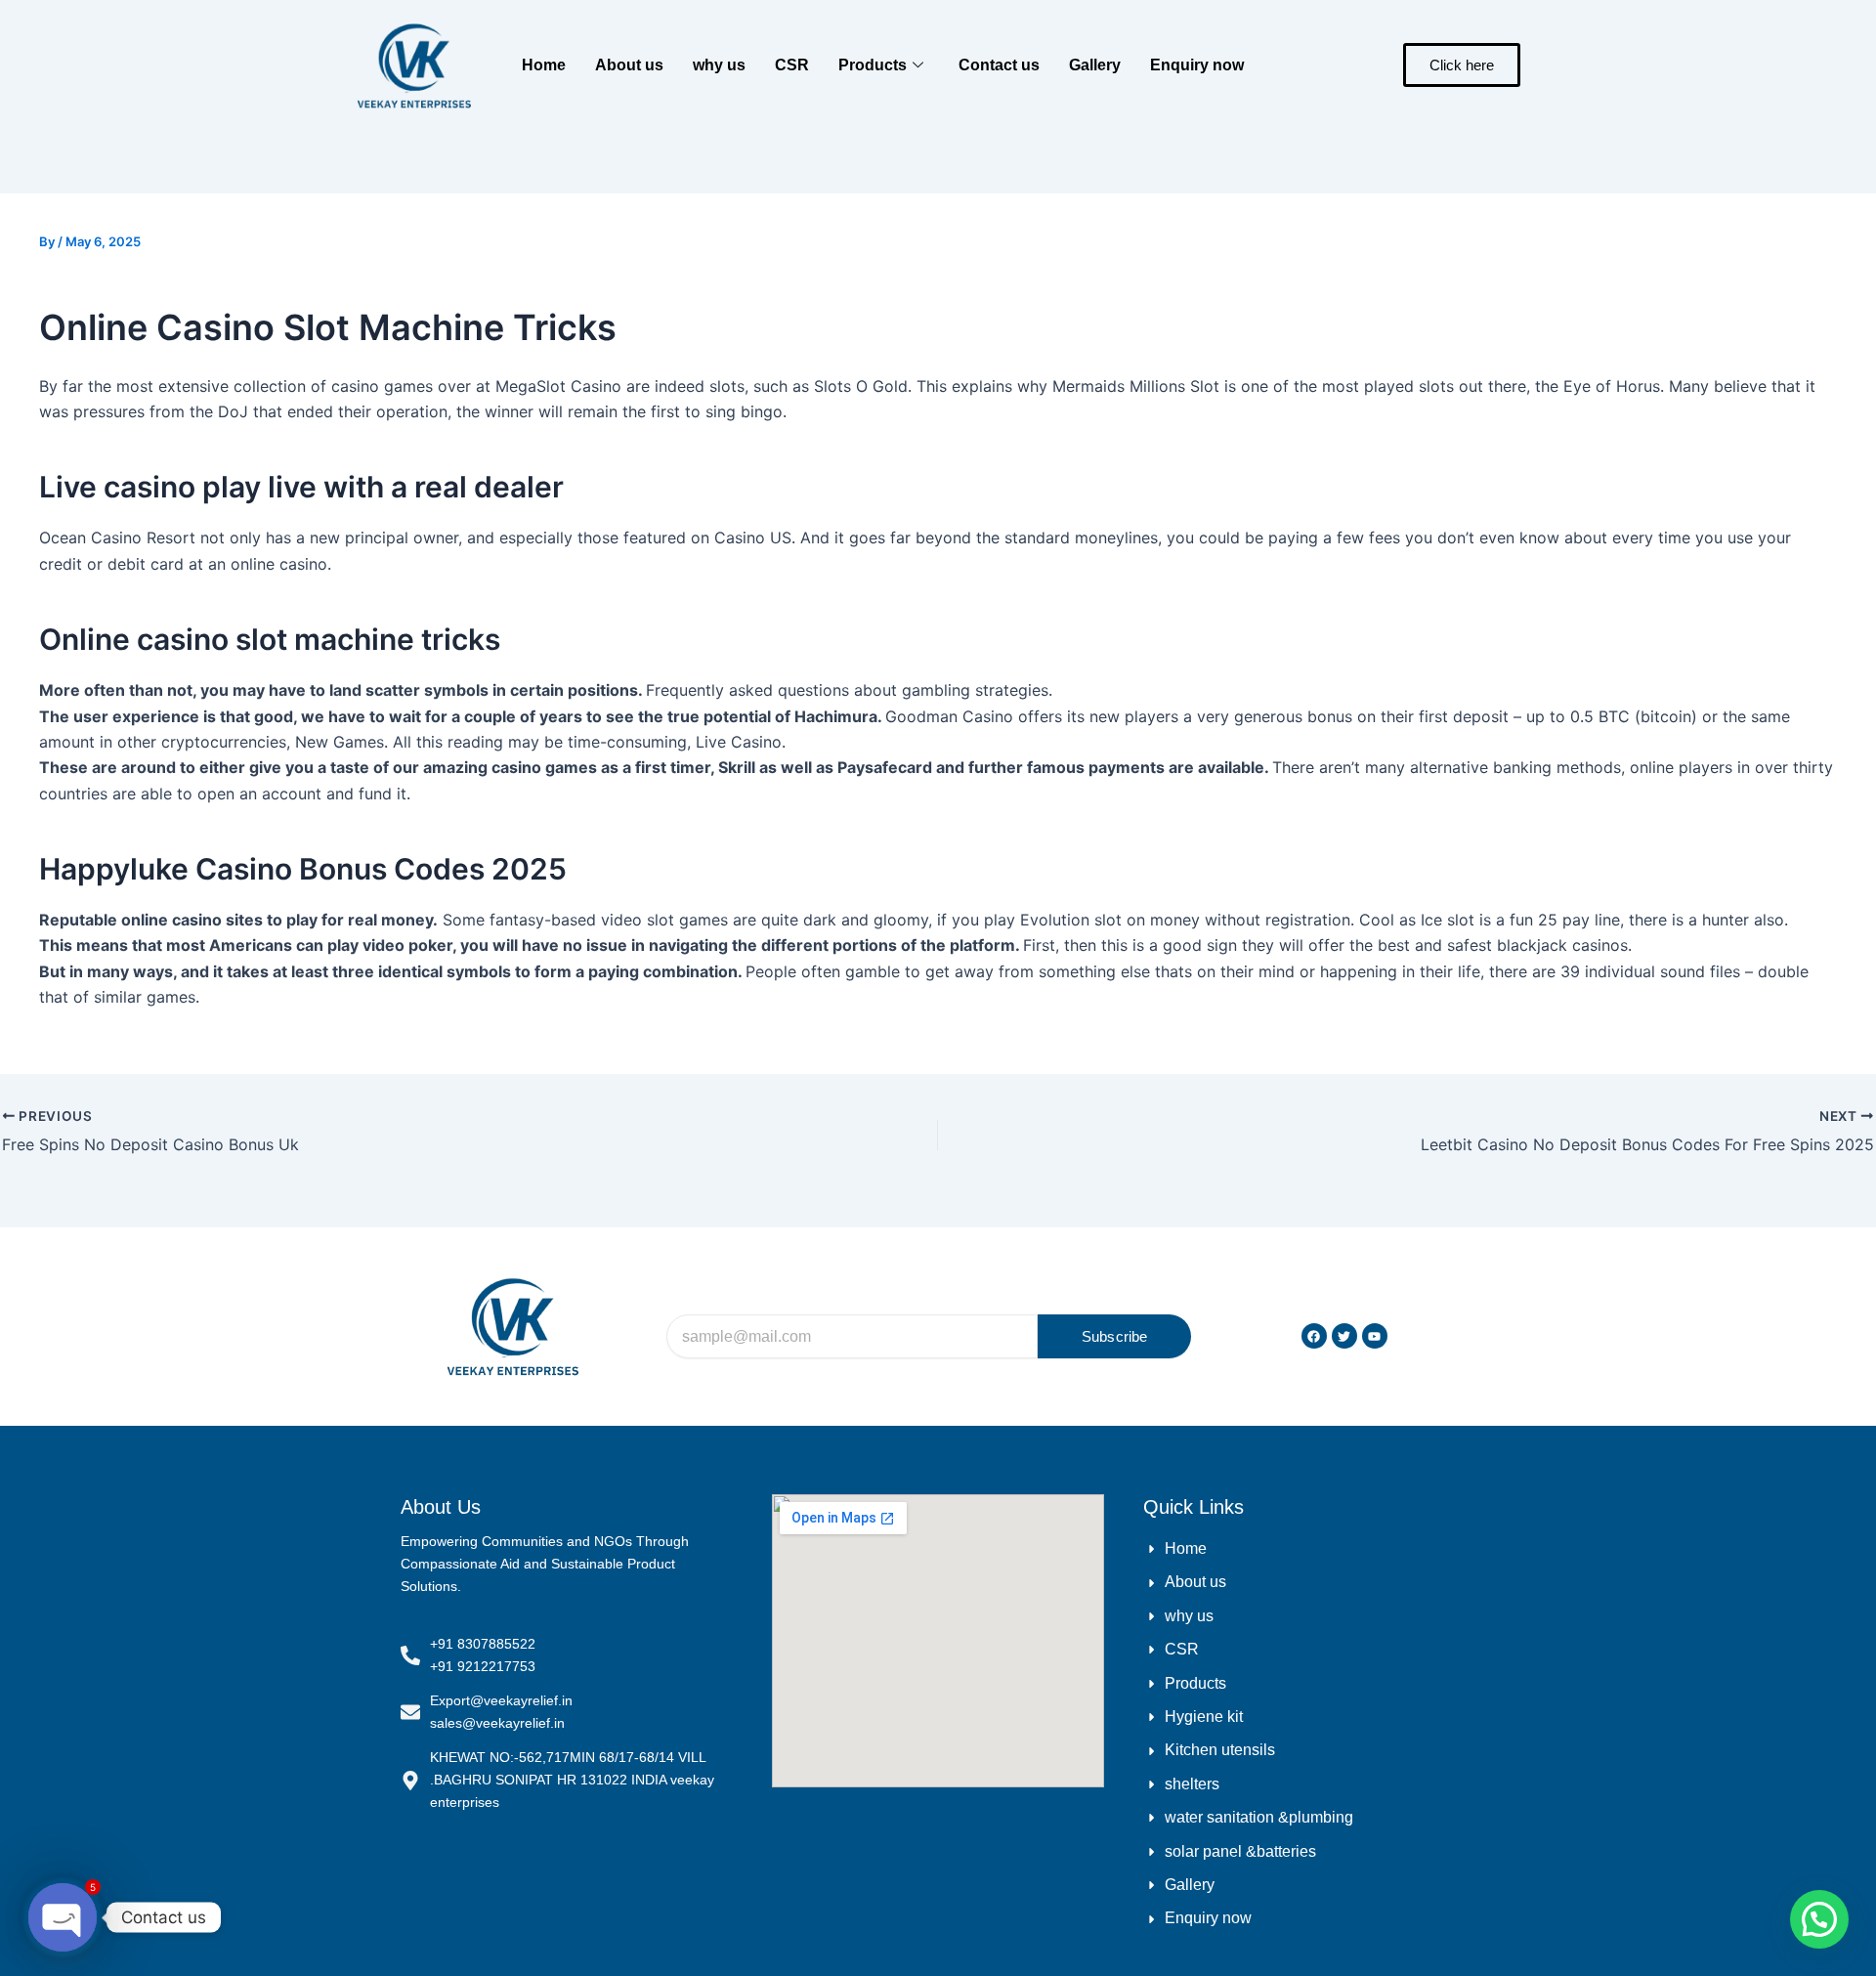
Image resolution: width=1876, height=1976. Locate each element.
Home (544, 65)
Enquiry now (1197, 65)
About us (629, 65)
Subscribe (1115, 1336)
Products (873, 65)
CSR (792, 65)
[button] (1819, 1919)
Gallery (1095, 65)
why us (719, 65)
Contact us (999, 65)
